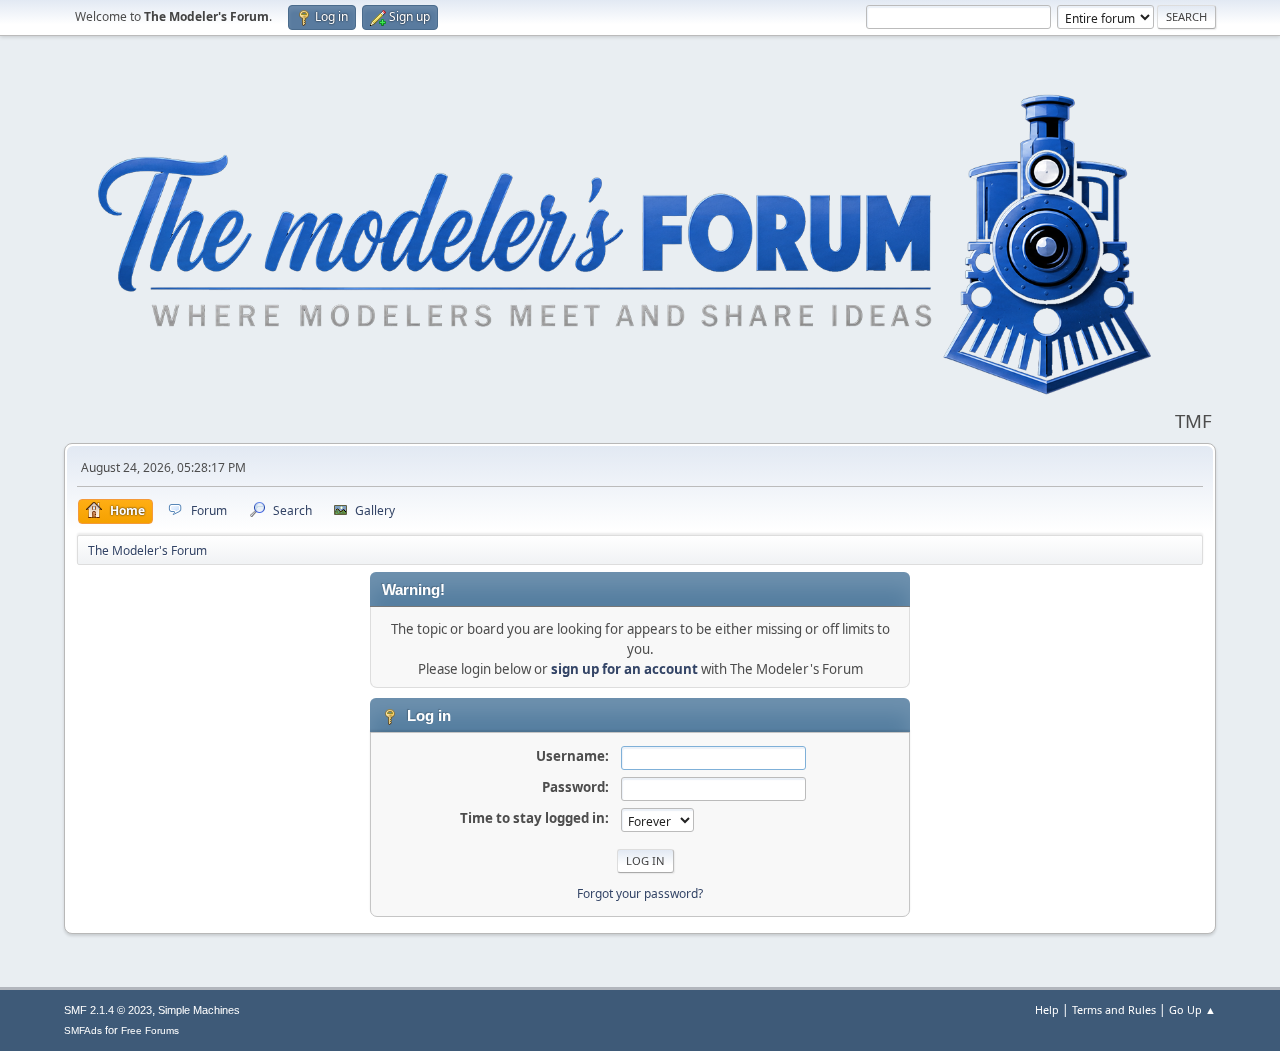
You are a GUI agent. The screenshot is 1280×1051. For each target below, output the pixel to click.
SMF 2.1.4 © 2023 (108, 1010)
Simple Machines (199, 1010)
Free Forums (150, 1030)
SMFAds (83, 1030)
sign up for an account (624, 669)
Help (1047, 1009)
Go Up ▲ (1192, 1009)
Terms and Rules (1114, 1009)
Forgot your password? (640, 893)
